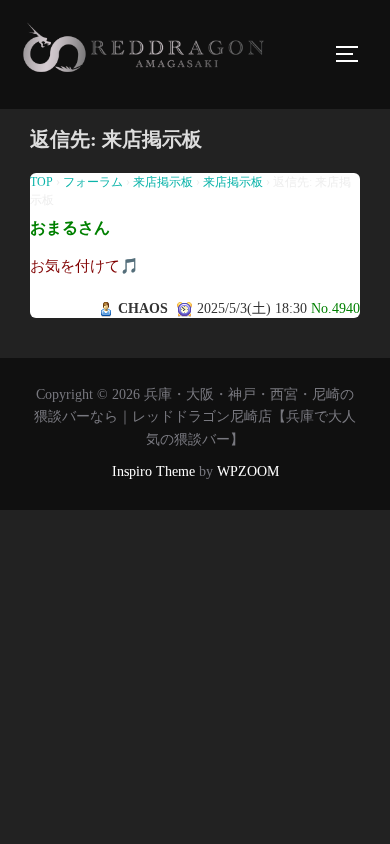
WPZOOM (248, 471)
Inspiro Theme (153, 471)
